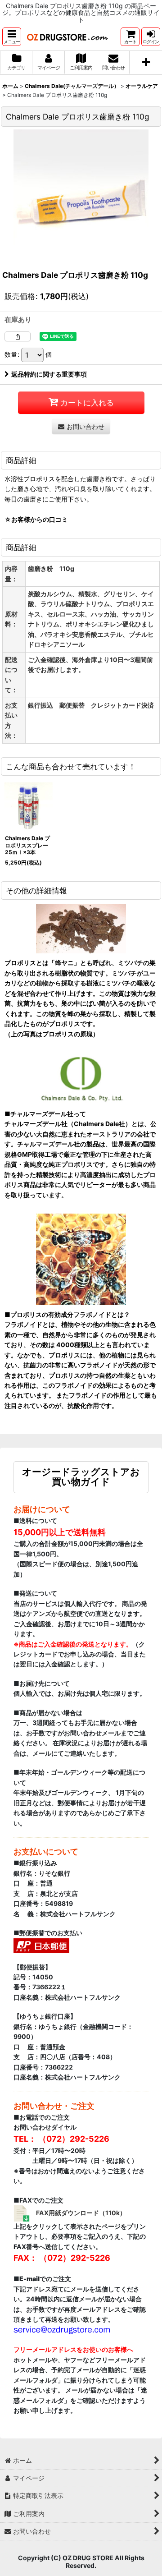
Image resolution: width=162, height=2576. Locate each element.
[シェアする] (18, 336)
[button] (12, 37)
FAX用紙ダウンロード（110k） (81, 2213)
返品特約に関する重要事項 (49, 374)
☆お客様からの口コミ (36, 519)
